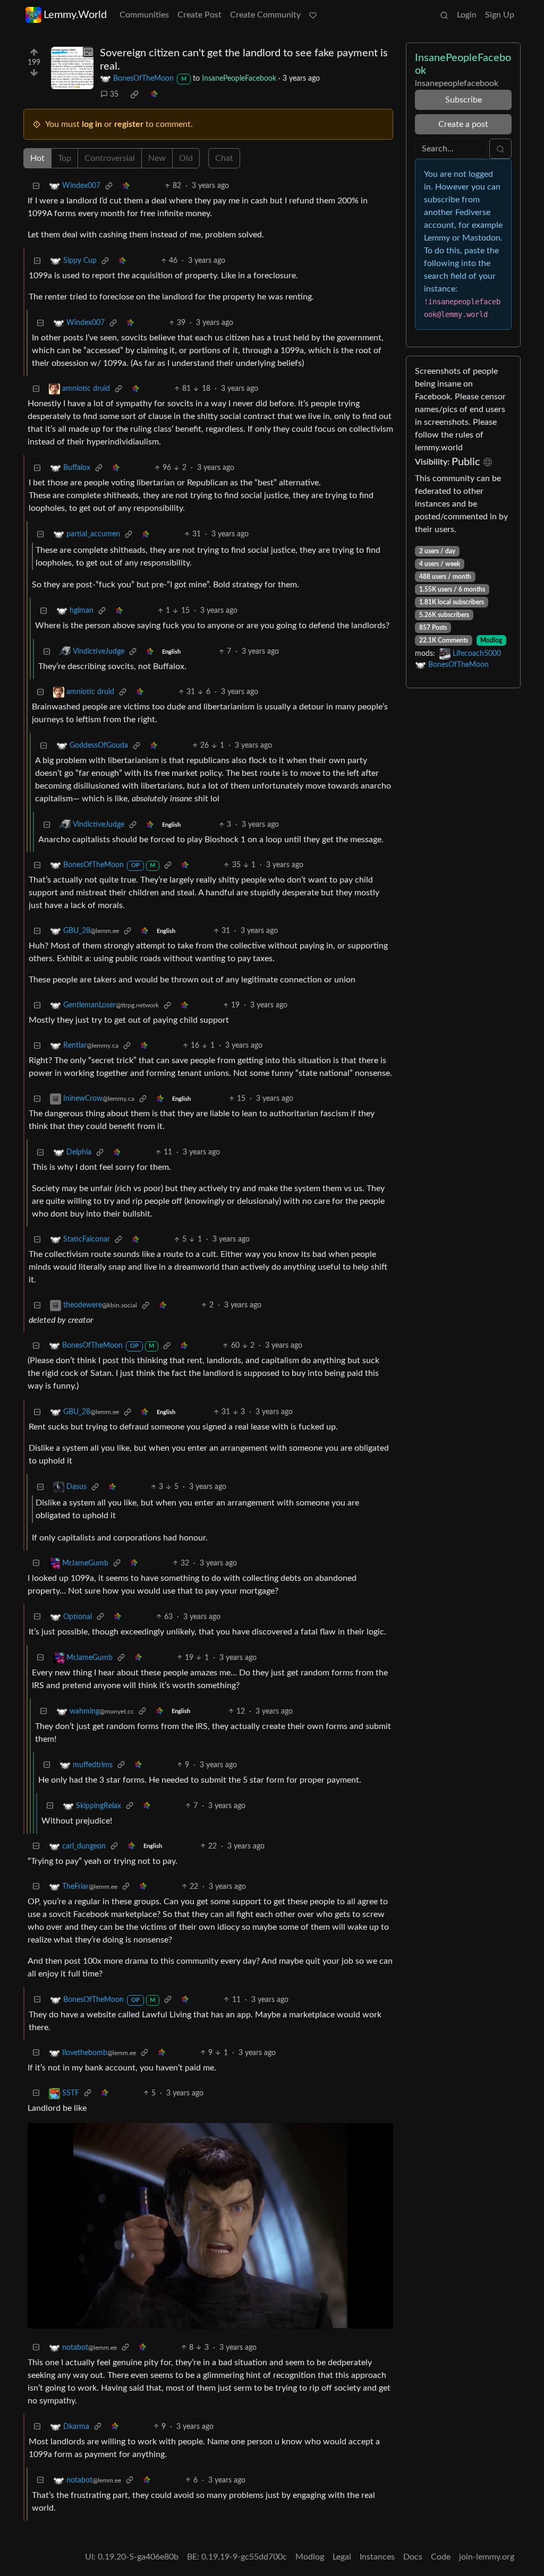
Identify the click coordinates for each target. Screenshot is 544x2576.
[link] (134, 95)
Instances (377, 2557)
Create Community (265, 15)
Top (65, 158)
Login (467, 15)
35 (114, 95)
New (157, 158)
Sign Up (500, 15)
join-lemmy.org (487, 2557)
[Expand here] (72, 68)
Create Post (199, 15)
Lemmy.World (75, 15)
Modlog (491, 640)
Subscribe (464, 100)
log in (92, 124)
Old (186, 158)
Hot (37, 158)
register (129, 124)
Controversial (110, 158)
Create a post (463, 124)
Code (441, 2557)
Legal (342, 2557)
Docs (413, 2557)
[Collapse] (36, 186)
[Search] (444, 15)
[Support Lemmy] (313, 15)
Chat (224, 158)
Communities (144, 15)
